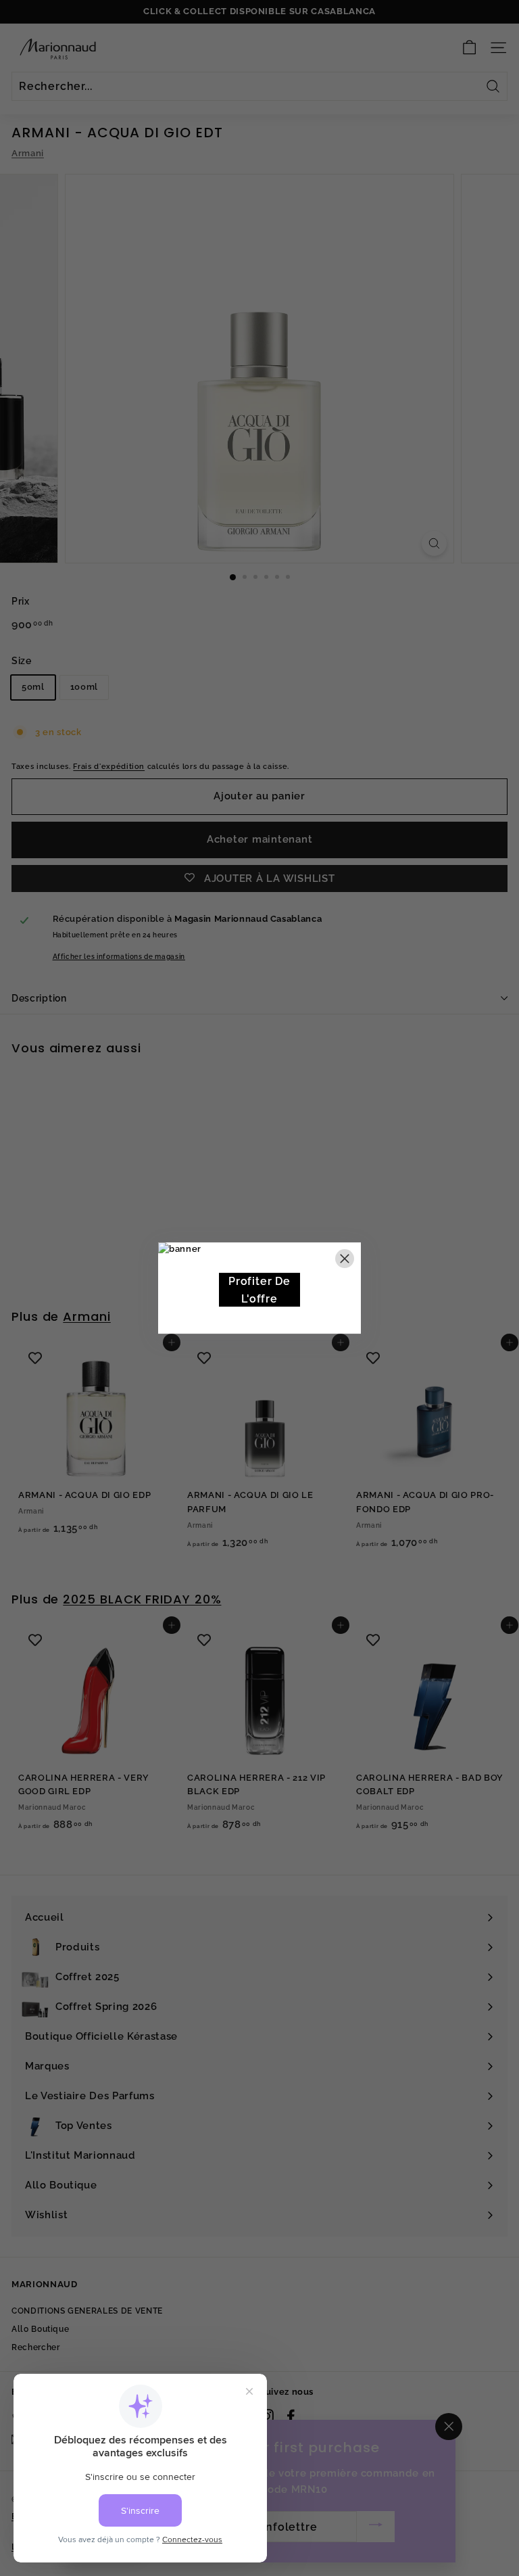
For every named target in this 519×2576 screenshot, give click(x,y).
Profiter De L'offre (259, 1290)
